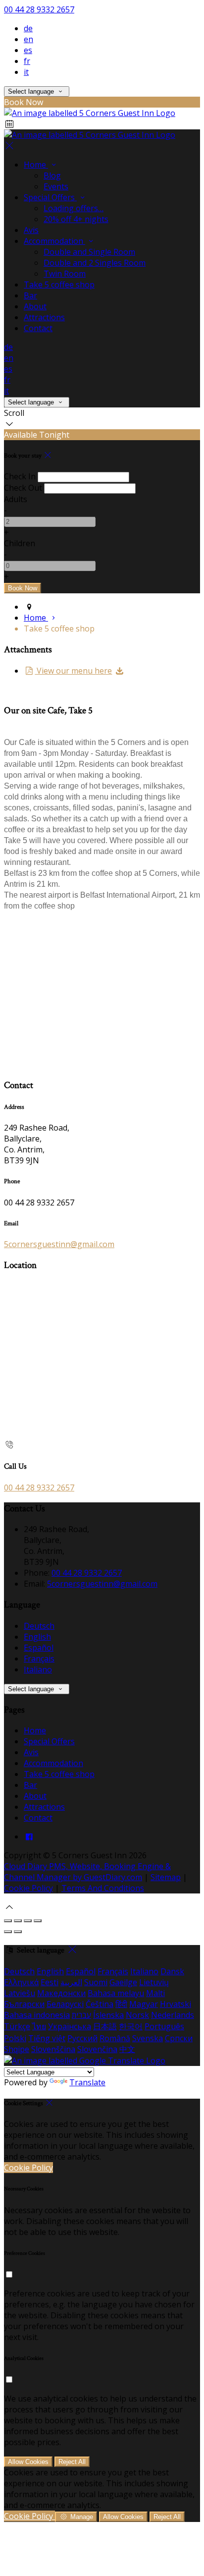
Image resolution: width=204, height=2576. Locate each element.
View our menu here (73, 671)
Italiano (38, 1669)
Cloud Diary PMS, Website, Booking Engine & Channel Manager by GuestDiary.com (87, 1872)
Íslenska (108, 2015)
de (28, 28)
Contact (38, 328)
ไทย (39, 2026)
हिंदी (121, 2004)
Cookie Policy (28, 1888)
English (37, 1637)
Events (56, 186)
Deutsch (39, 1626)
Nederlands (173, 2015)
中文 (127, 2049)
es (28, 50)
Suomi (96, 1982)
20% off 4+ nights (76, 219)
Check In (20, 476)
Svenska (148, 2038)
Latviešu (20, 1993)
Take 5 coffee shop (59, 285)
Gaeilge (123, 1982)
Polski (15, 2038)
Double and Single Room (89, 252)
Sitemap (166, 1877)
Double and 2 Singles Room (95, 263)
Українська (70, 2026)
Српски (179, 2038)
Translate (87, 2082)
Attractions (44, 317)
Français (39, 1659)
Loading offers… (74, 208)
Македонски (61, 1993)
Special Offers (50, 197)
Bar (30, 295)
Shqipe (17, 2049)
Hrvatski (176, 2004)
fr (27, 61)
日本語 (105, 2026)
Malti (155, 1993)
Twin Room (65, 274)
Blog (52, 175)
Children (20, 543)
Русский (82, 2038)
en (28, 39)
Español (39, 1648)
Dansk (172, 1971)
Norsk (137, 2015)
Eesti (50, 1982)
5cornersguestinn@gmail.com (59, 1244)
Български (24, 2004)
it (26, 72)
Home (36, 165)
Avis (31, 230)
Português (164, 2026)
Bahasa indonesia (37, 2015)
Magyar (144, 2004)
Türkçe (17, 2026)
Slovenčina (97, 2049)
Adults (16, 499)
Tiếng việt (47, 2038)
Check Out (23, 488)
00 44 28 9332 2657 (39, 9)
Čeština (100, 2004)
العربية (71, 1982)
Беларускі (65, 2004)
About (35, 306)
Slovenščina (53, 2049)
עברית (81, 2015)
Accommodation (54, 241)
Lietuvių (154, 1982)
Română (115, 2038)
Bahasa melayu (116, 1993)
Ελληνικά (21, 1982)
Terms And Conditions (103, 1888)
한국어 (131, 2026)
